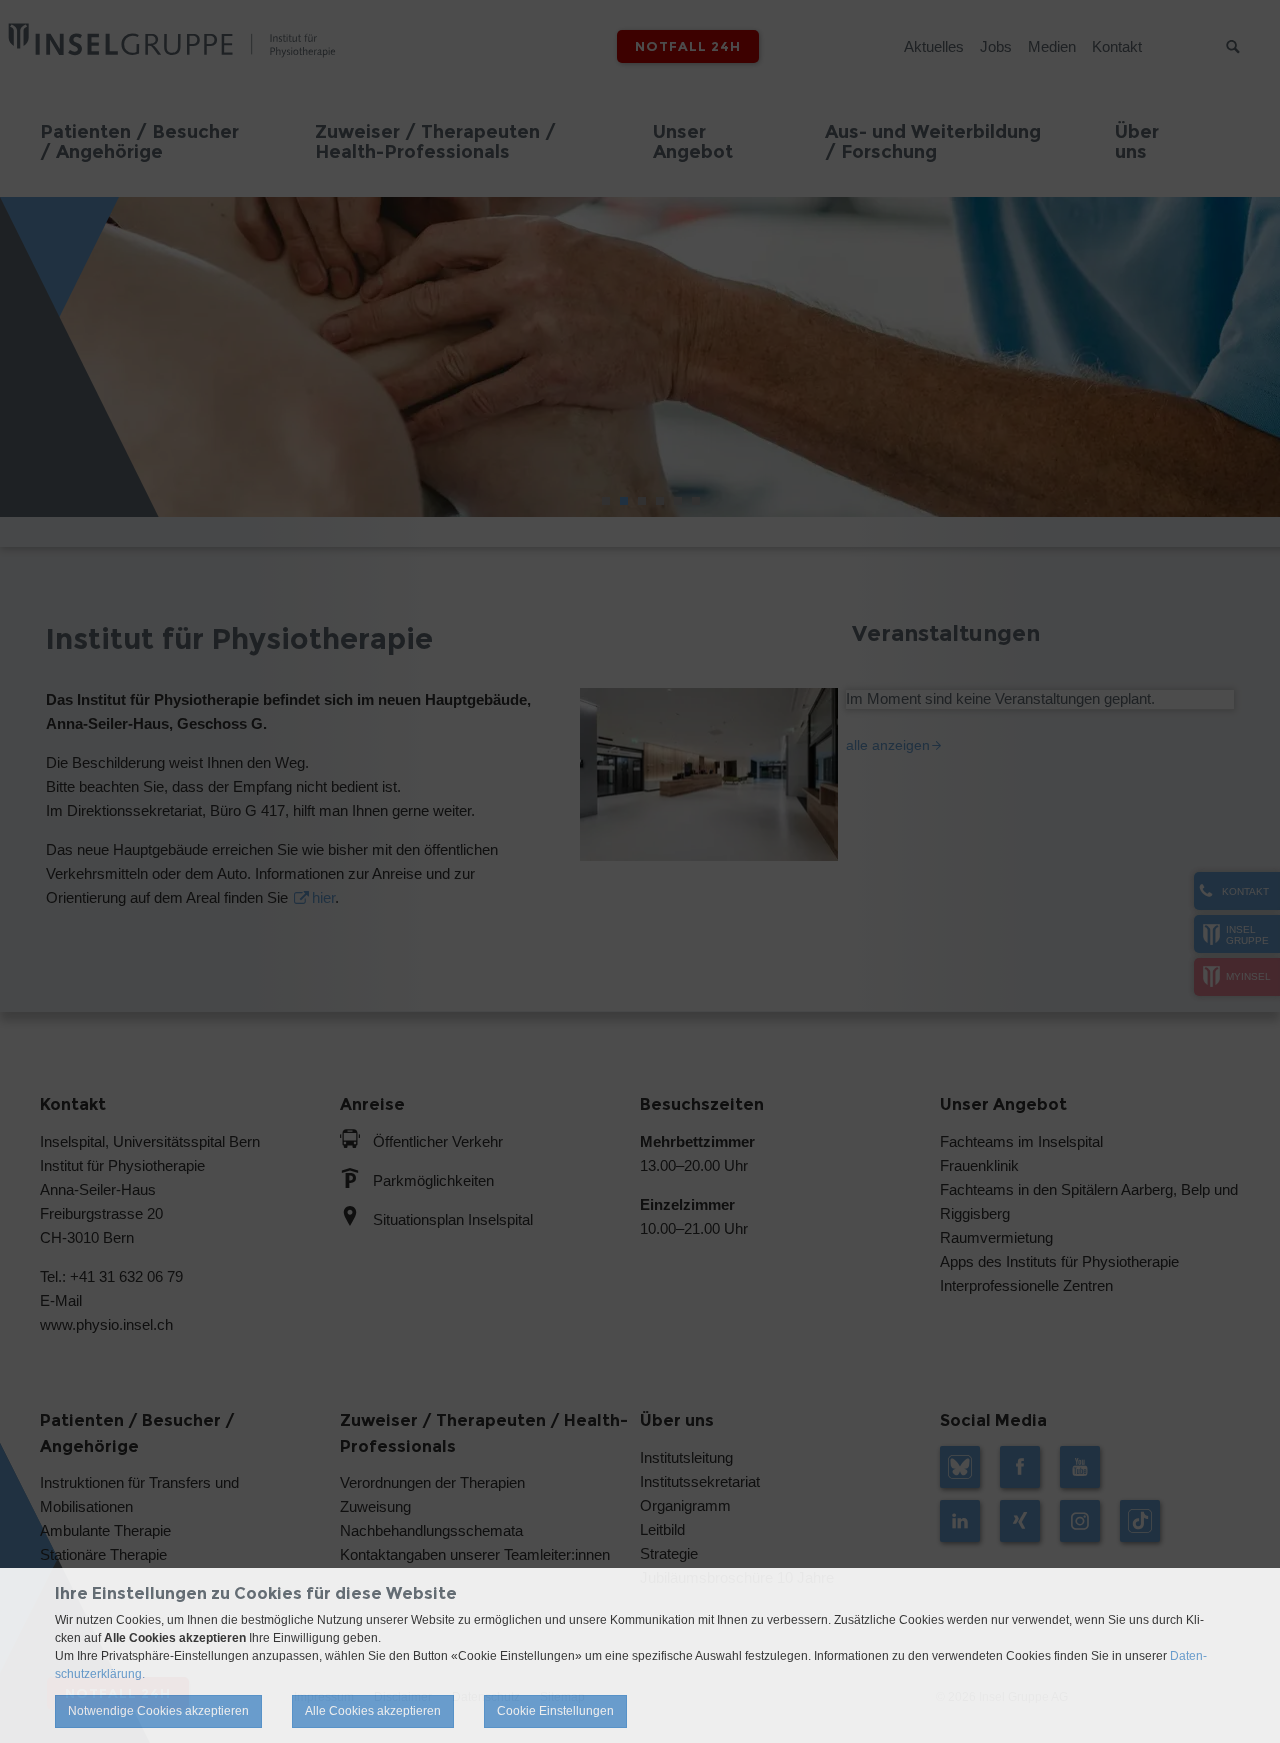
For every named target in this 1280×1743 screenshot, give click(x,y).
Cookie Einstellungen (555, 1711)
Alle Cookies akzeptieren (373, 1711)
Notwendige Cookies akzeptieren (158, 1711)
